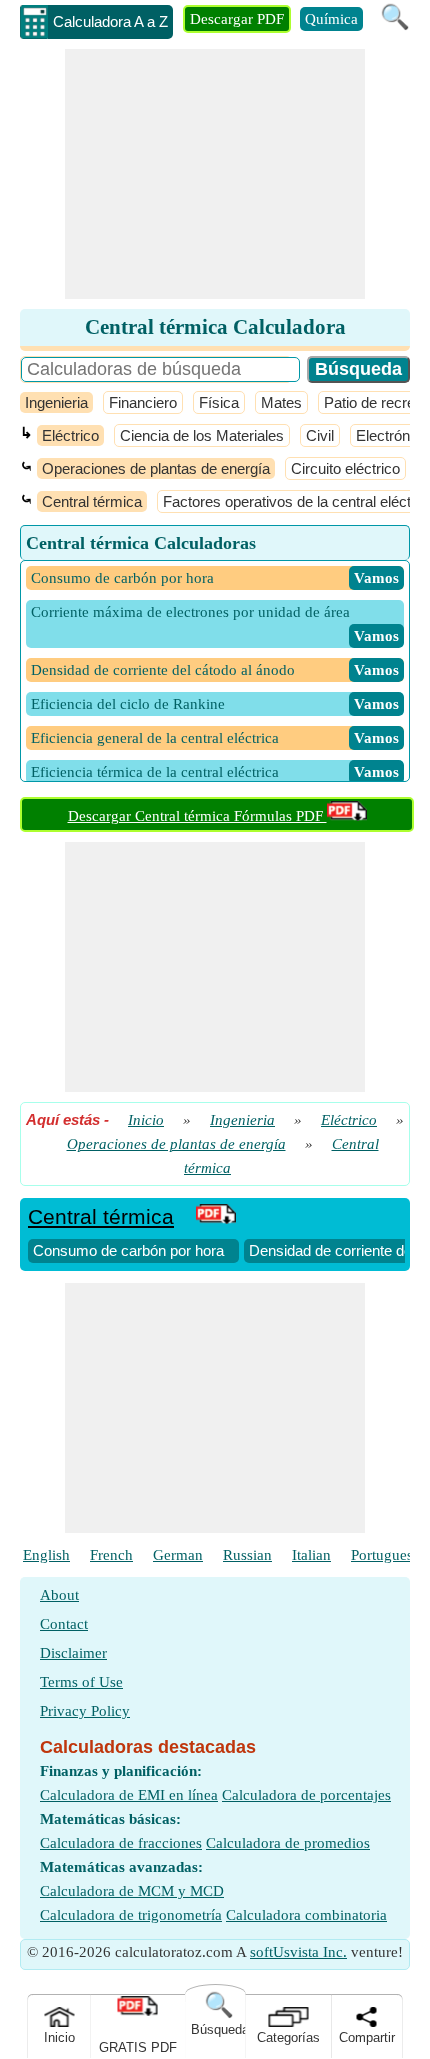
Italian (311, 1555)
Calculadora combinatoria (306, 1915)
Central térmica (92, 501)
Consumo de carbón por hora (128, 1250)
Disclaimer (73, 1653)
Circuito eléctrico (345, 468)
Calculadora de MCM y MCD (132, 1891)
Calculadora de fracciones (121, 1843)
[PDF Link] (216, 1216)
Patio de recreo (373, 402)
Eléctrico (70, 435)
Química (331, 19)
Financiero (143, 402)
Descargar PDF (237, 19)
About (59, 1595)
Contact (64, 1624)
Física (219, 402)
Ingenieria (56, 402)
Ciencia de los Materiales (202, 435)
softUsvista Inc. (298, 1952)
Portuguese (385, 1555)
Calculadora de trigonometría (131, 1915)
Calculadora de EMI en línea (129, 1795)
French (111, 1555)
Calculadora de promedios (288, 1843)
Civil (320, 435)
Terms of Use (81, 1682)
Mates (281, 402)
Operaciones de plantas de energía (156, 468)
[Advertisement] (215, 174)
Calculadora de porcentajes (306, 1795)
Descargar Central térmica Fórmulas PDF (197, 816)
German (178, 1555)
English (46, 1555)
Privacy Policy (85, 1711)
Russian (247, 1555)
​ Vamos (376, 578)
